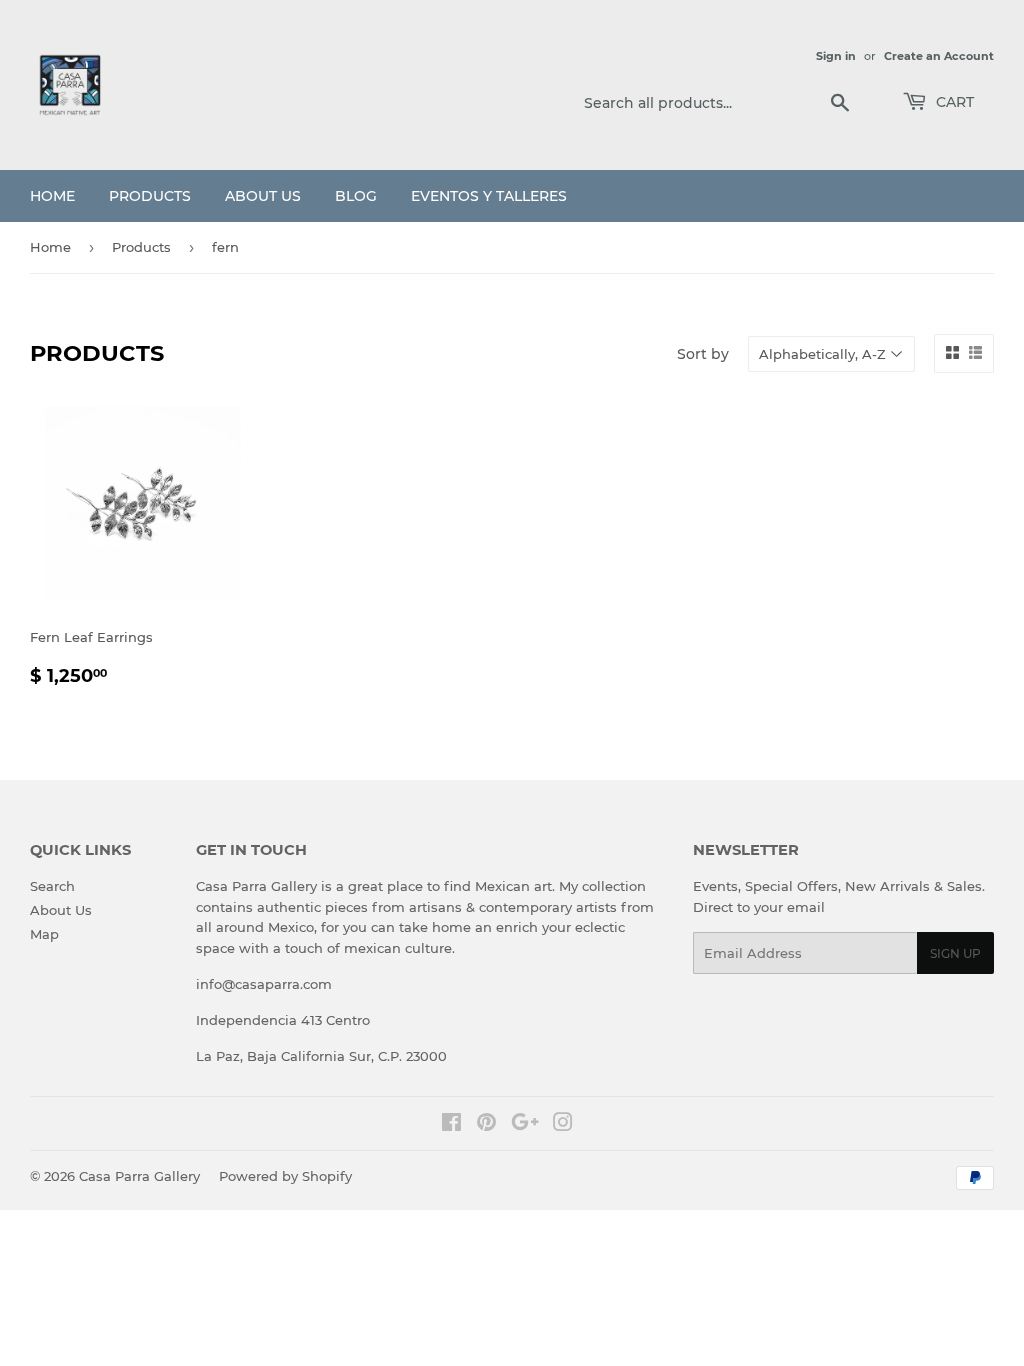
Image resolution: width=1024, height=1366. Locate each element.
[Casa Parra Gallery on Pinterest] (486, 1125)
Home (52, 196)
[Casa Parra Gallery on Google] (525, 1125)
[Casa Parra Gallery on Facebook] (451, 1125)
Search (52, 886)
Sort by (703, 354)
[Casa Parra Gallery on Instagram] (563, 1125)
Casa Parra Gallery (139, 1176)
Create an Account (939, 56)
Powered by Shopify (285, 1176)
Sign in (836, 56)
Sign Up (955, 953)
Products (150, 196)
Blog (356, 196)
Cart (953, 102)
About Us (263, 196)
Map (44, 934)
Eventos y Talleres (489, 196)
